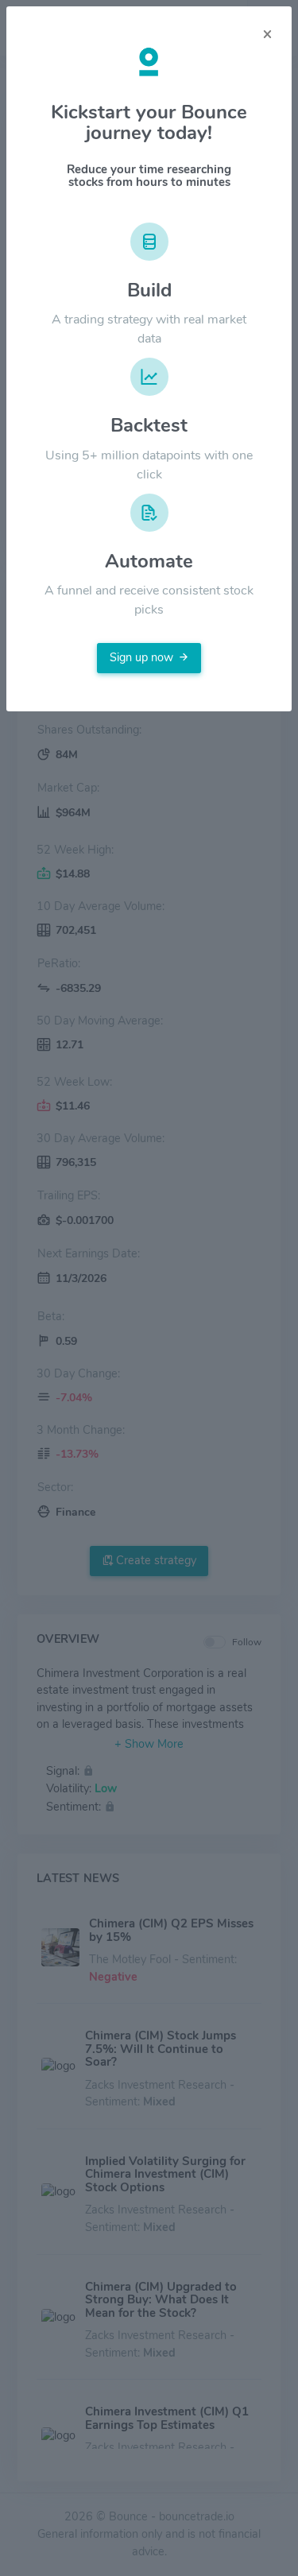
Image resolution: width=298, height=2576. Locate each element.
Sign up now (141, 657)
